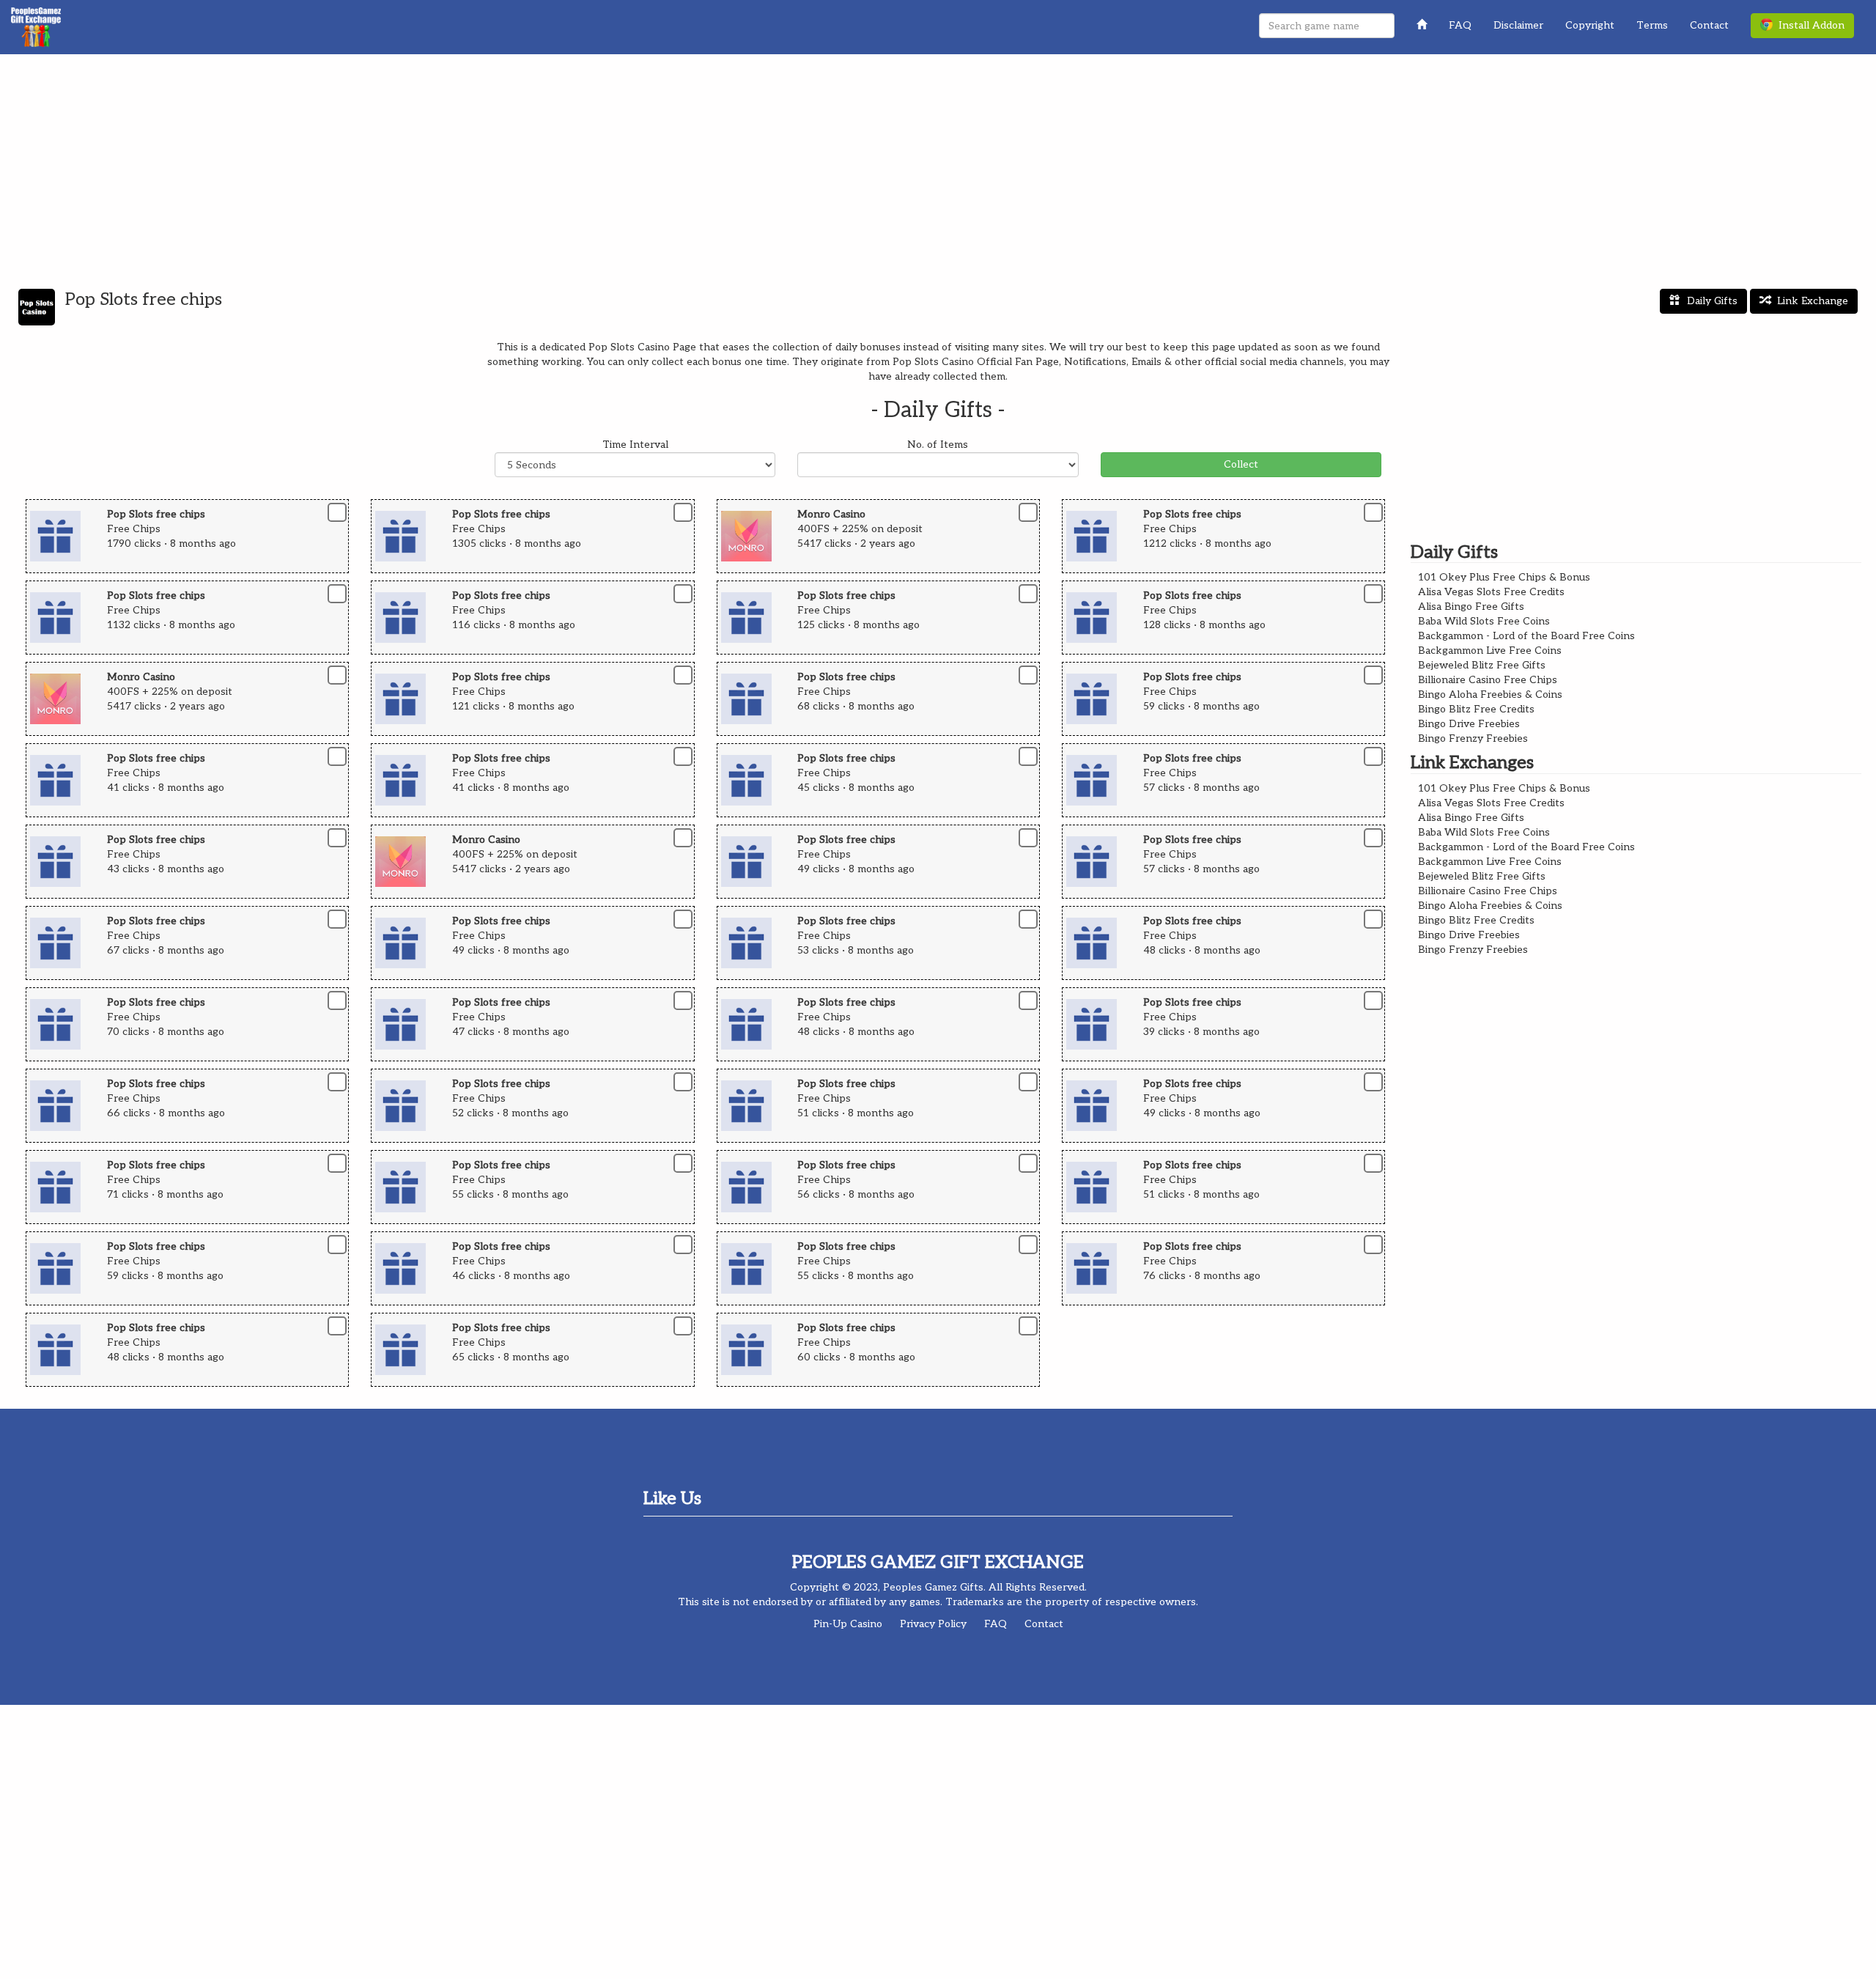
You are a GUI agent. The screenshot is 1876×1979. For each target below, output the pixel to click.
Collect (1241, 464)
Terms (1652, 25)
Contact (1709, 25)
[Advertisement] (938, 164)
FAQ (1460, 25)
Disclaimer (1518, 25)
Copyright (1590, 25)
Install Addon (1809, 25)
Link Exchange (1813, 301)
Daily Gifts (1712, 301)
